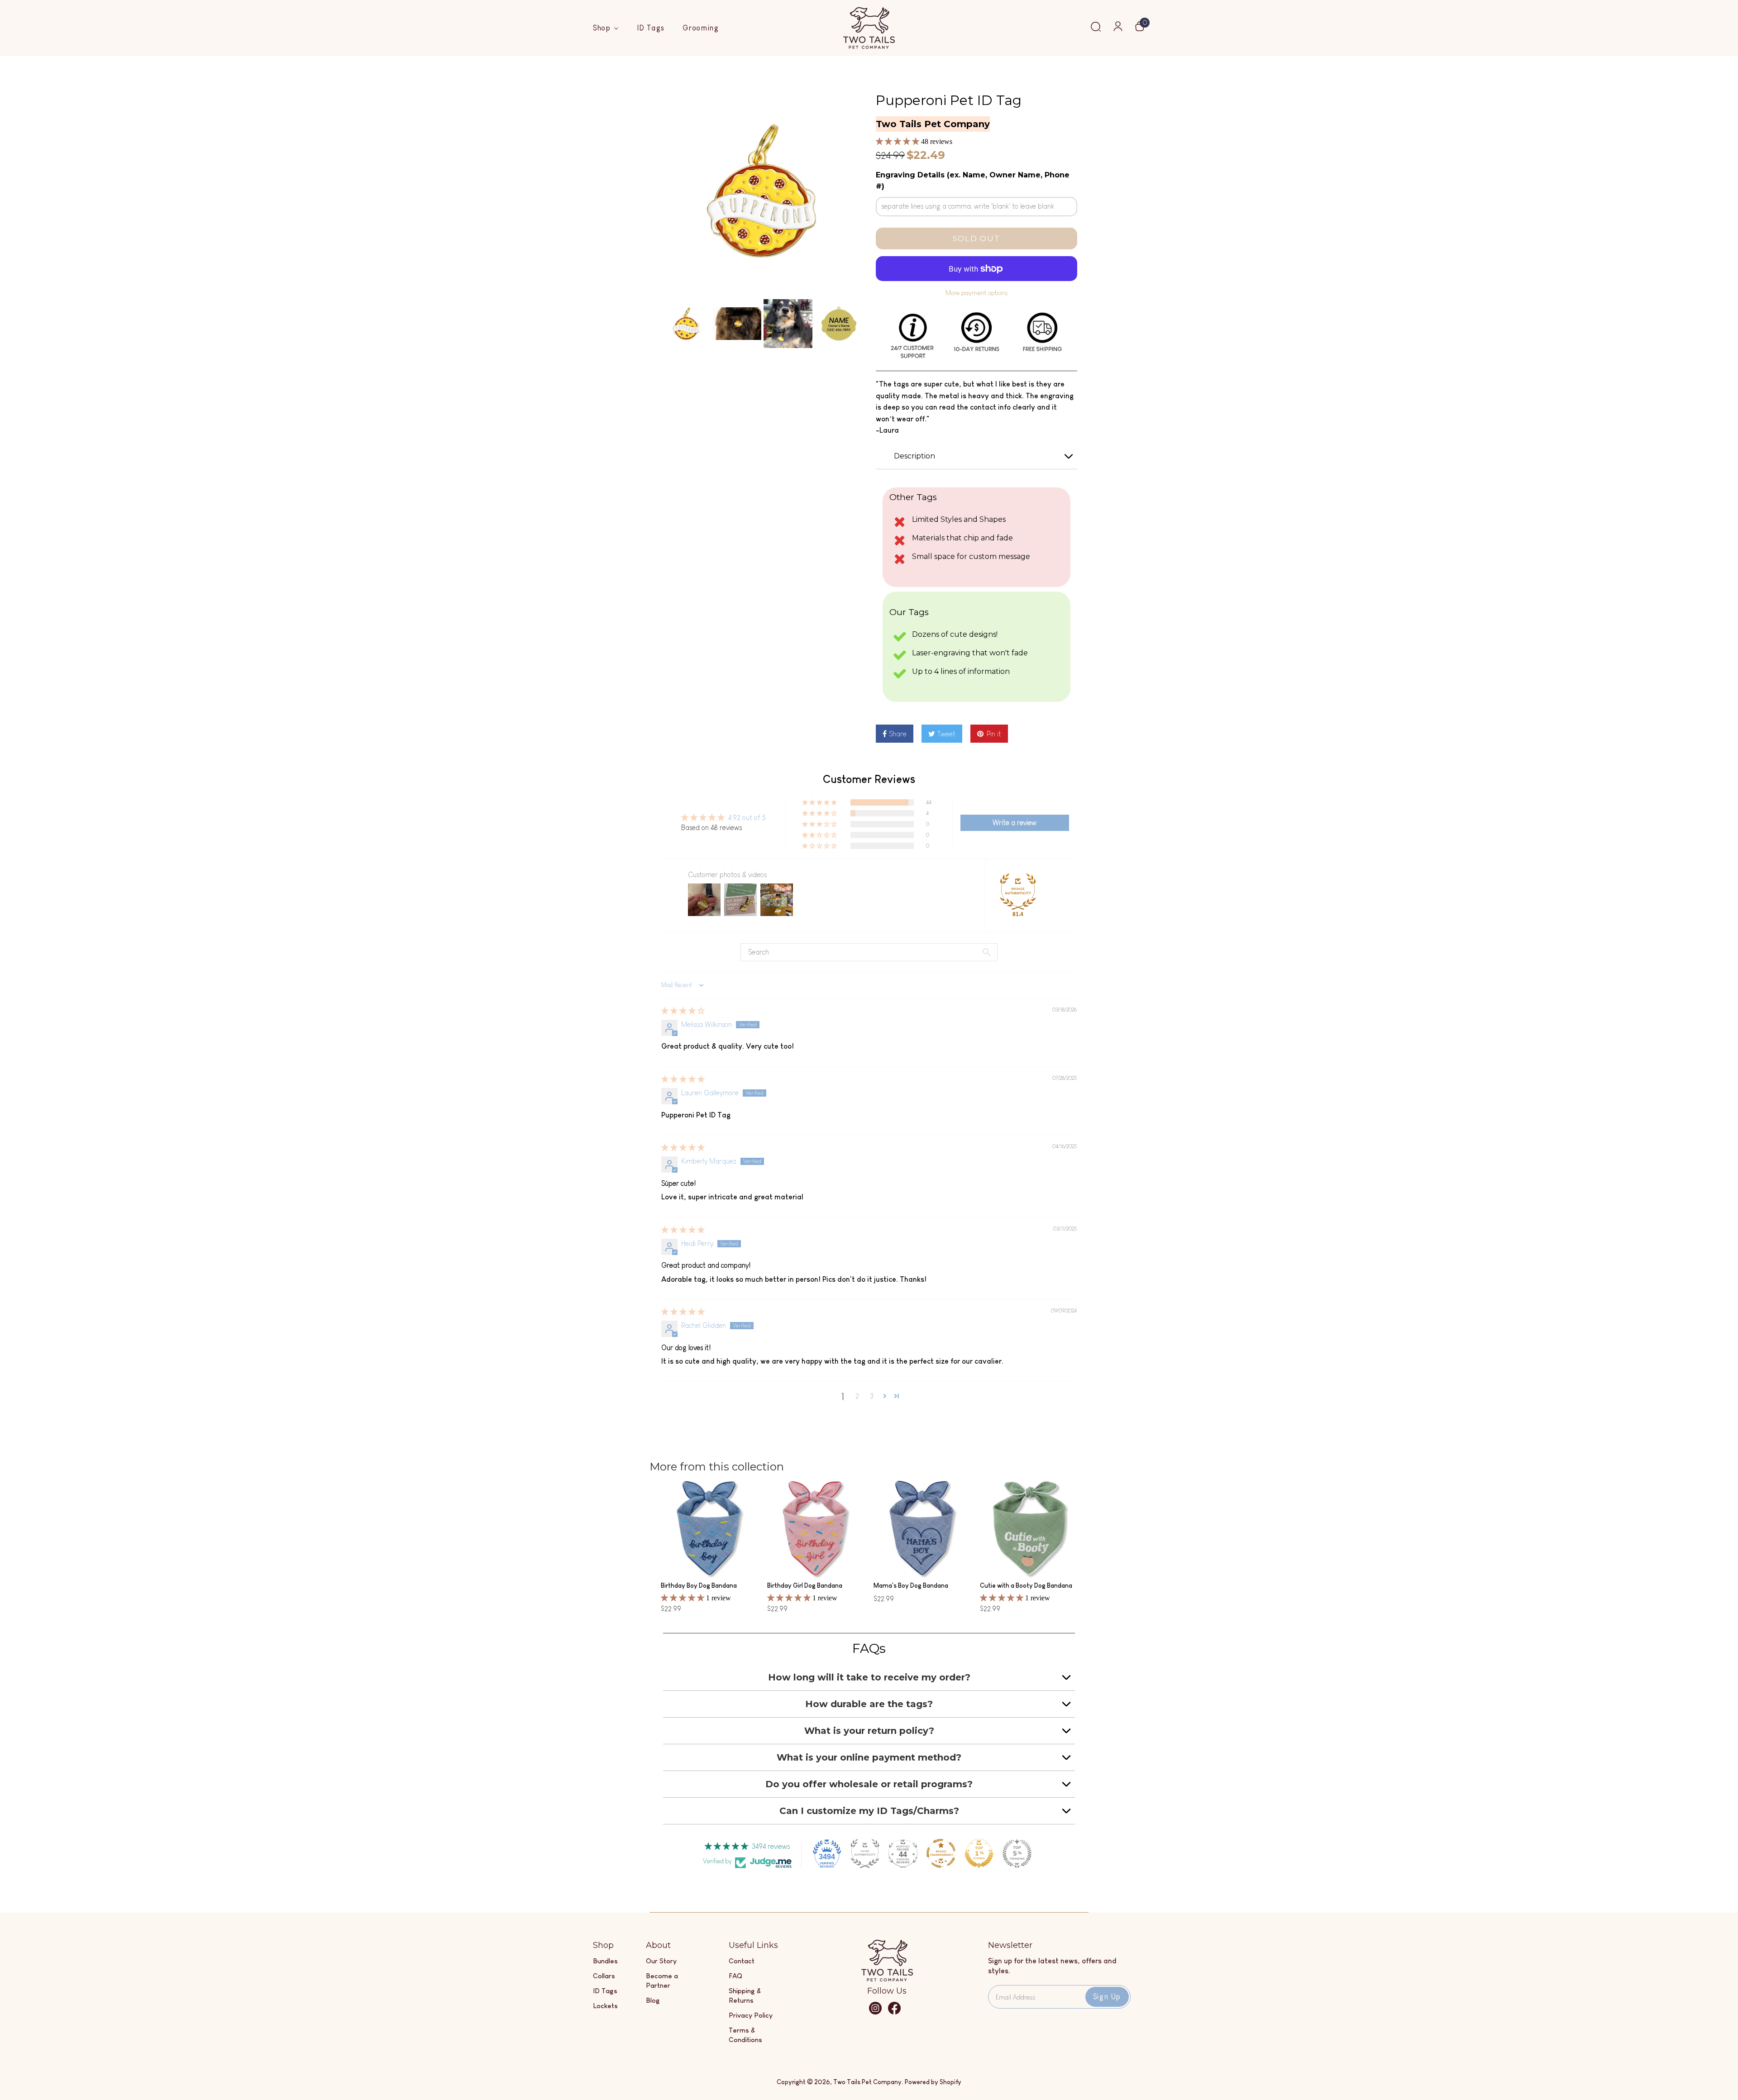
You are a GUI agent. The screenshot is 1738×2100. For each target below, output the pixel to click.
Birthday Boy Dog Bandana (699, 1585)
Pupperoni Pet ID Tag (949, 100)
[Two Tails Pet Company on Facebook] (894, 2012)
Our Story (661, 1961)
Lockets (605, 2006)
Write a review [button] (1015, 823)
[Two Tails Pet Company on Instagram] (875, 2012)
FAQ (735, 1976)
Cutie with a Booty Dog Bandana (1026, 1585)
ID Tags (651, 28)
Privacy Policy (751, 2015)
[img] (683, 1011)
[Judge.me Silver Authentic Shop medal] (865, 1853)
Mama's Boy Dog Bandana (911, 1585)
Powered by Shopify (933, 2082)
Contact (742, 1961)
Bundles (605, 1961)
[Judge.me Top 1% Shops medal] (979, 1853)
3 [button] (872, 1396)
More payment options (976, 293)
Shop (603, 28)
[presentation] (653, 324)
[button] (898, 141)
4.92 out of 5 (747, 818)
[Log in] (1118, 29)
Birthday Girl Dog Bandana (805, 1585)
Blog (653, 2000)
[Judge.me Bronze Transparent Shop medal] (941, 1853)
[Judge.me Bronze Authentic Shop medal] (1018, 892)
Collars (604, 1976)
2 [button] (857, 1396)
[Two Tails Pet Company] (887, 1979)
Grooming (701, 28)
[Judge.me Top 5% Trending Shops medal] (1017, 1853)
